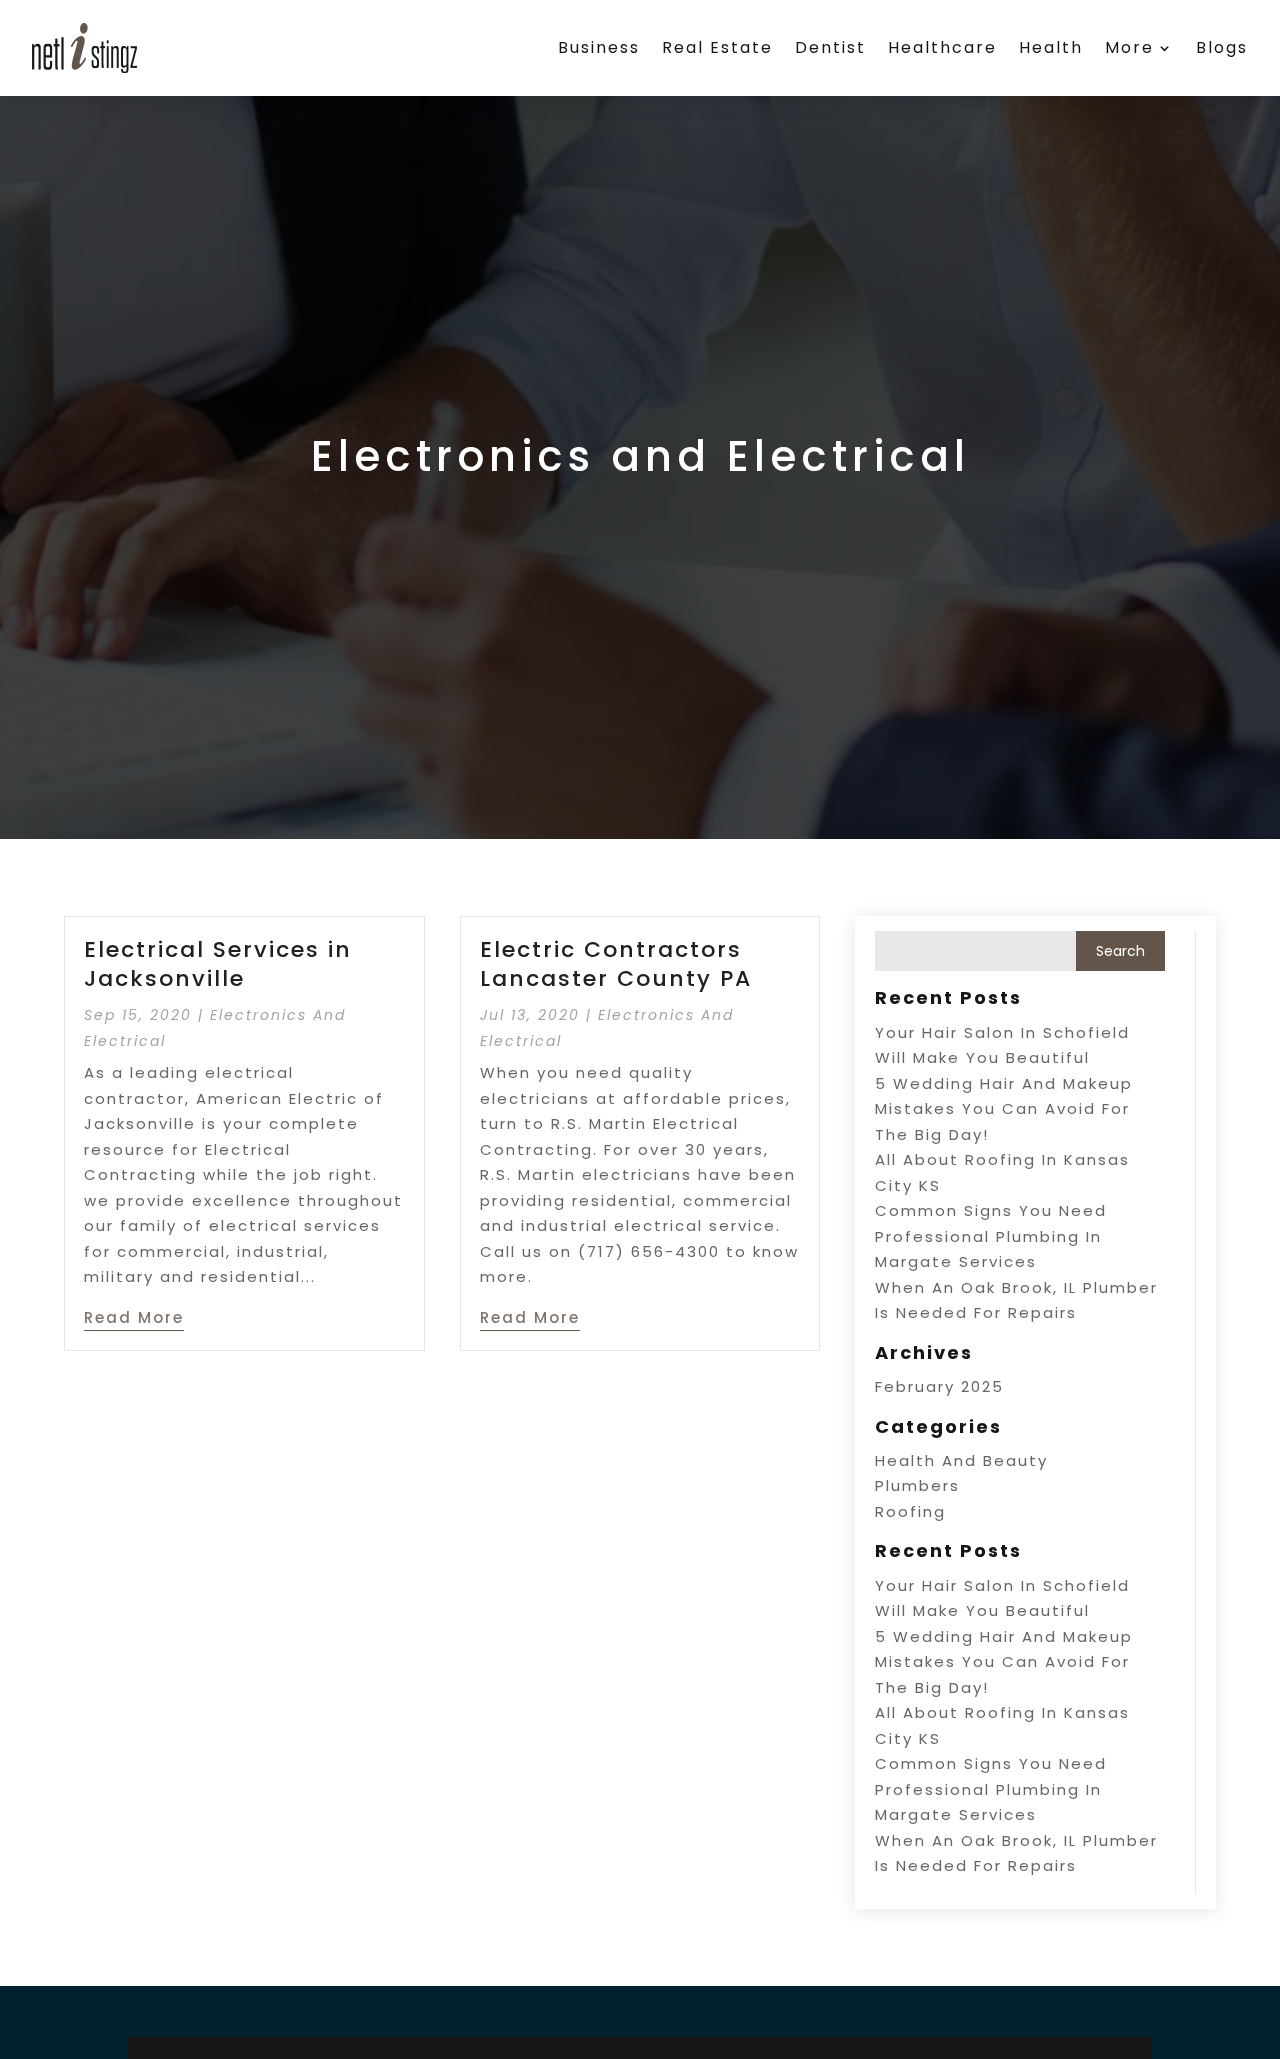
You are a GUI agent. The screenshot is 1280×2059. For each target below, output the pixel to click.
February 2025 (939, 1386)
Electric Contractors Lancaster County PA (616, 964)
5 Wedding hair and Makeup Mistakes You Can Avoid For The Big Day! (1004, 1109)
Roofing (910, 1511)
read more (134, 1317)
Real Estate (717, 47)
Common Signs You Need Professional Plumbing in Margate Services (991, 1236)
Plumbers (917, 1485)
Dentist (830, 47)
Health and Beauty (961, 1460)
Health (1051, 47)
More (1129, 47)
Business (599, 47)
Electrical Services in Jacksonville (218, 964)
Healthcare (942, 47)
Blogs (1222, 47)
